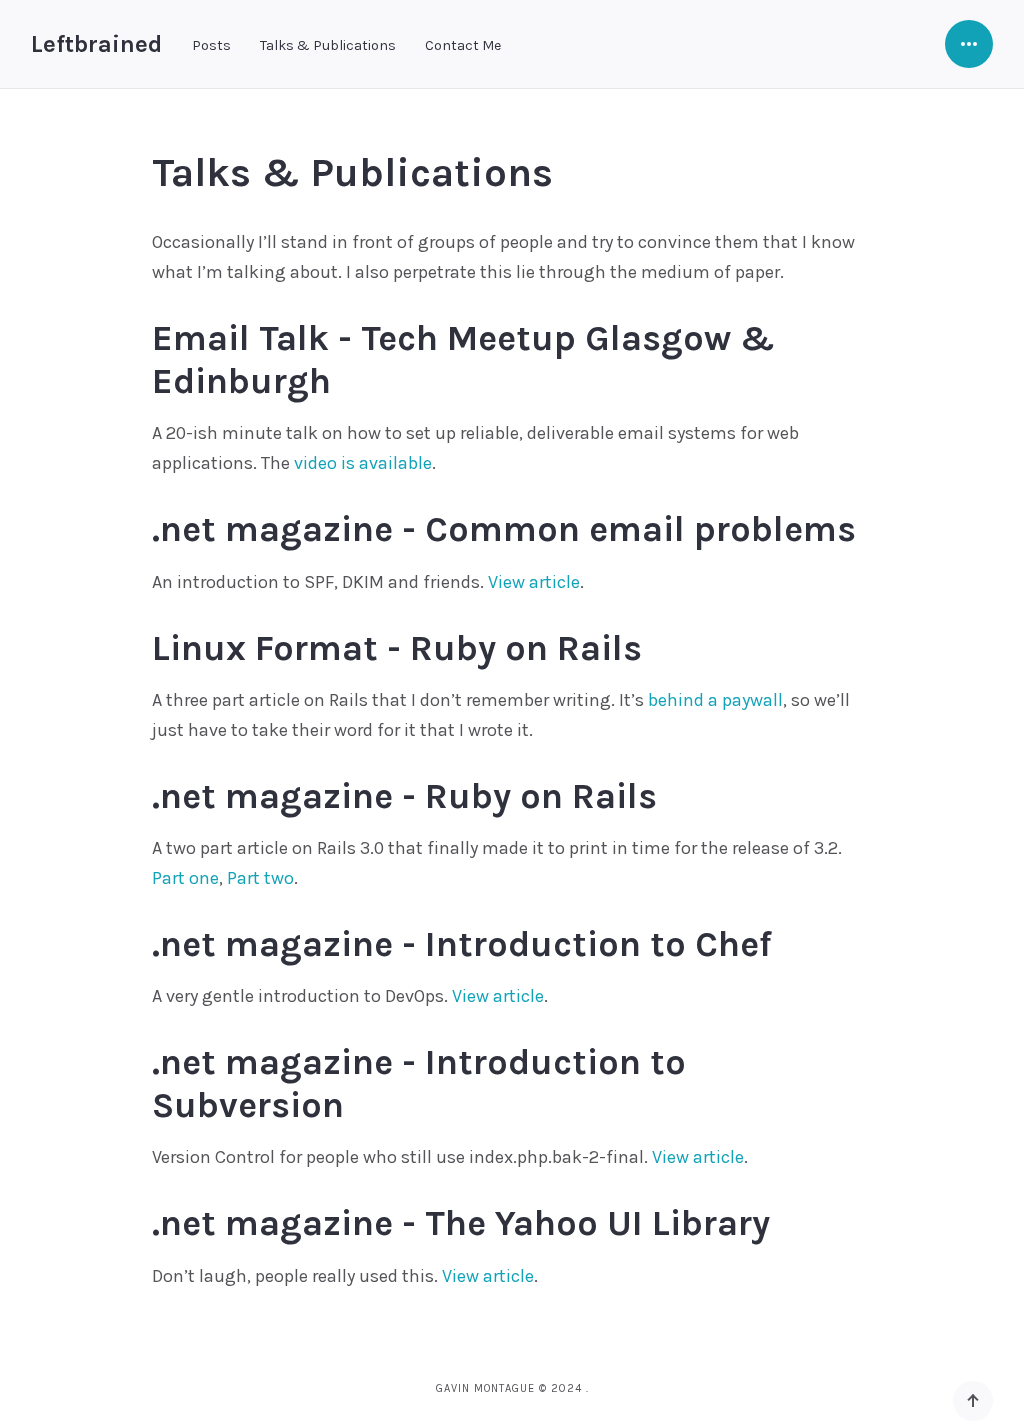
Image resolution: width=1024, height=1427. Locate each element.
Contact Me (463, 45)
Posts (211, 45)
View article (534, 582)
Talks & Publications (328, 45)
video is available (363, 463)
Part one (185, 878)
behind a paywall (715, 700)
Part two (260, 878)
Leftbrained (96, 44)
